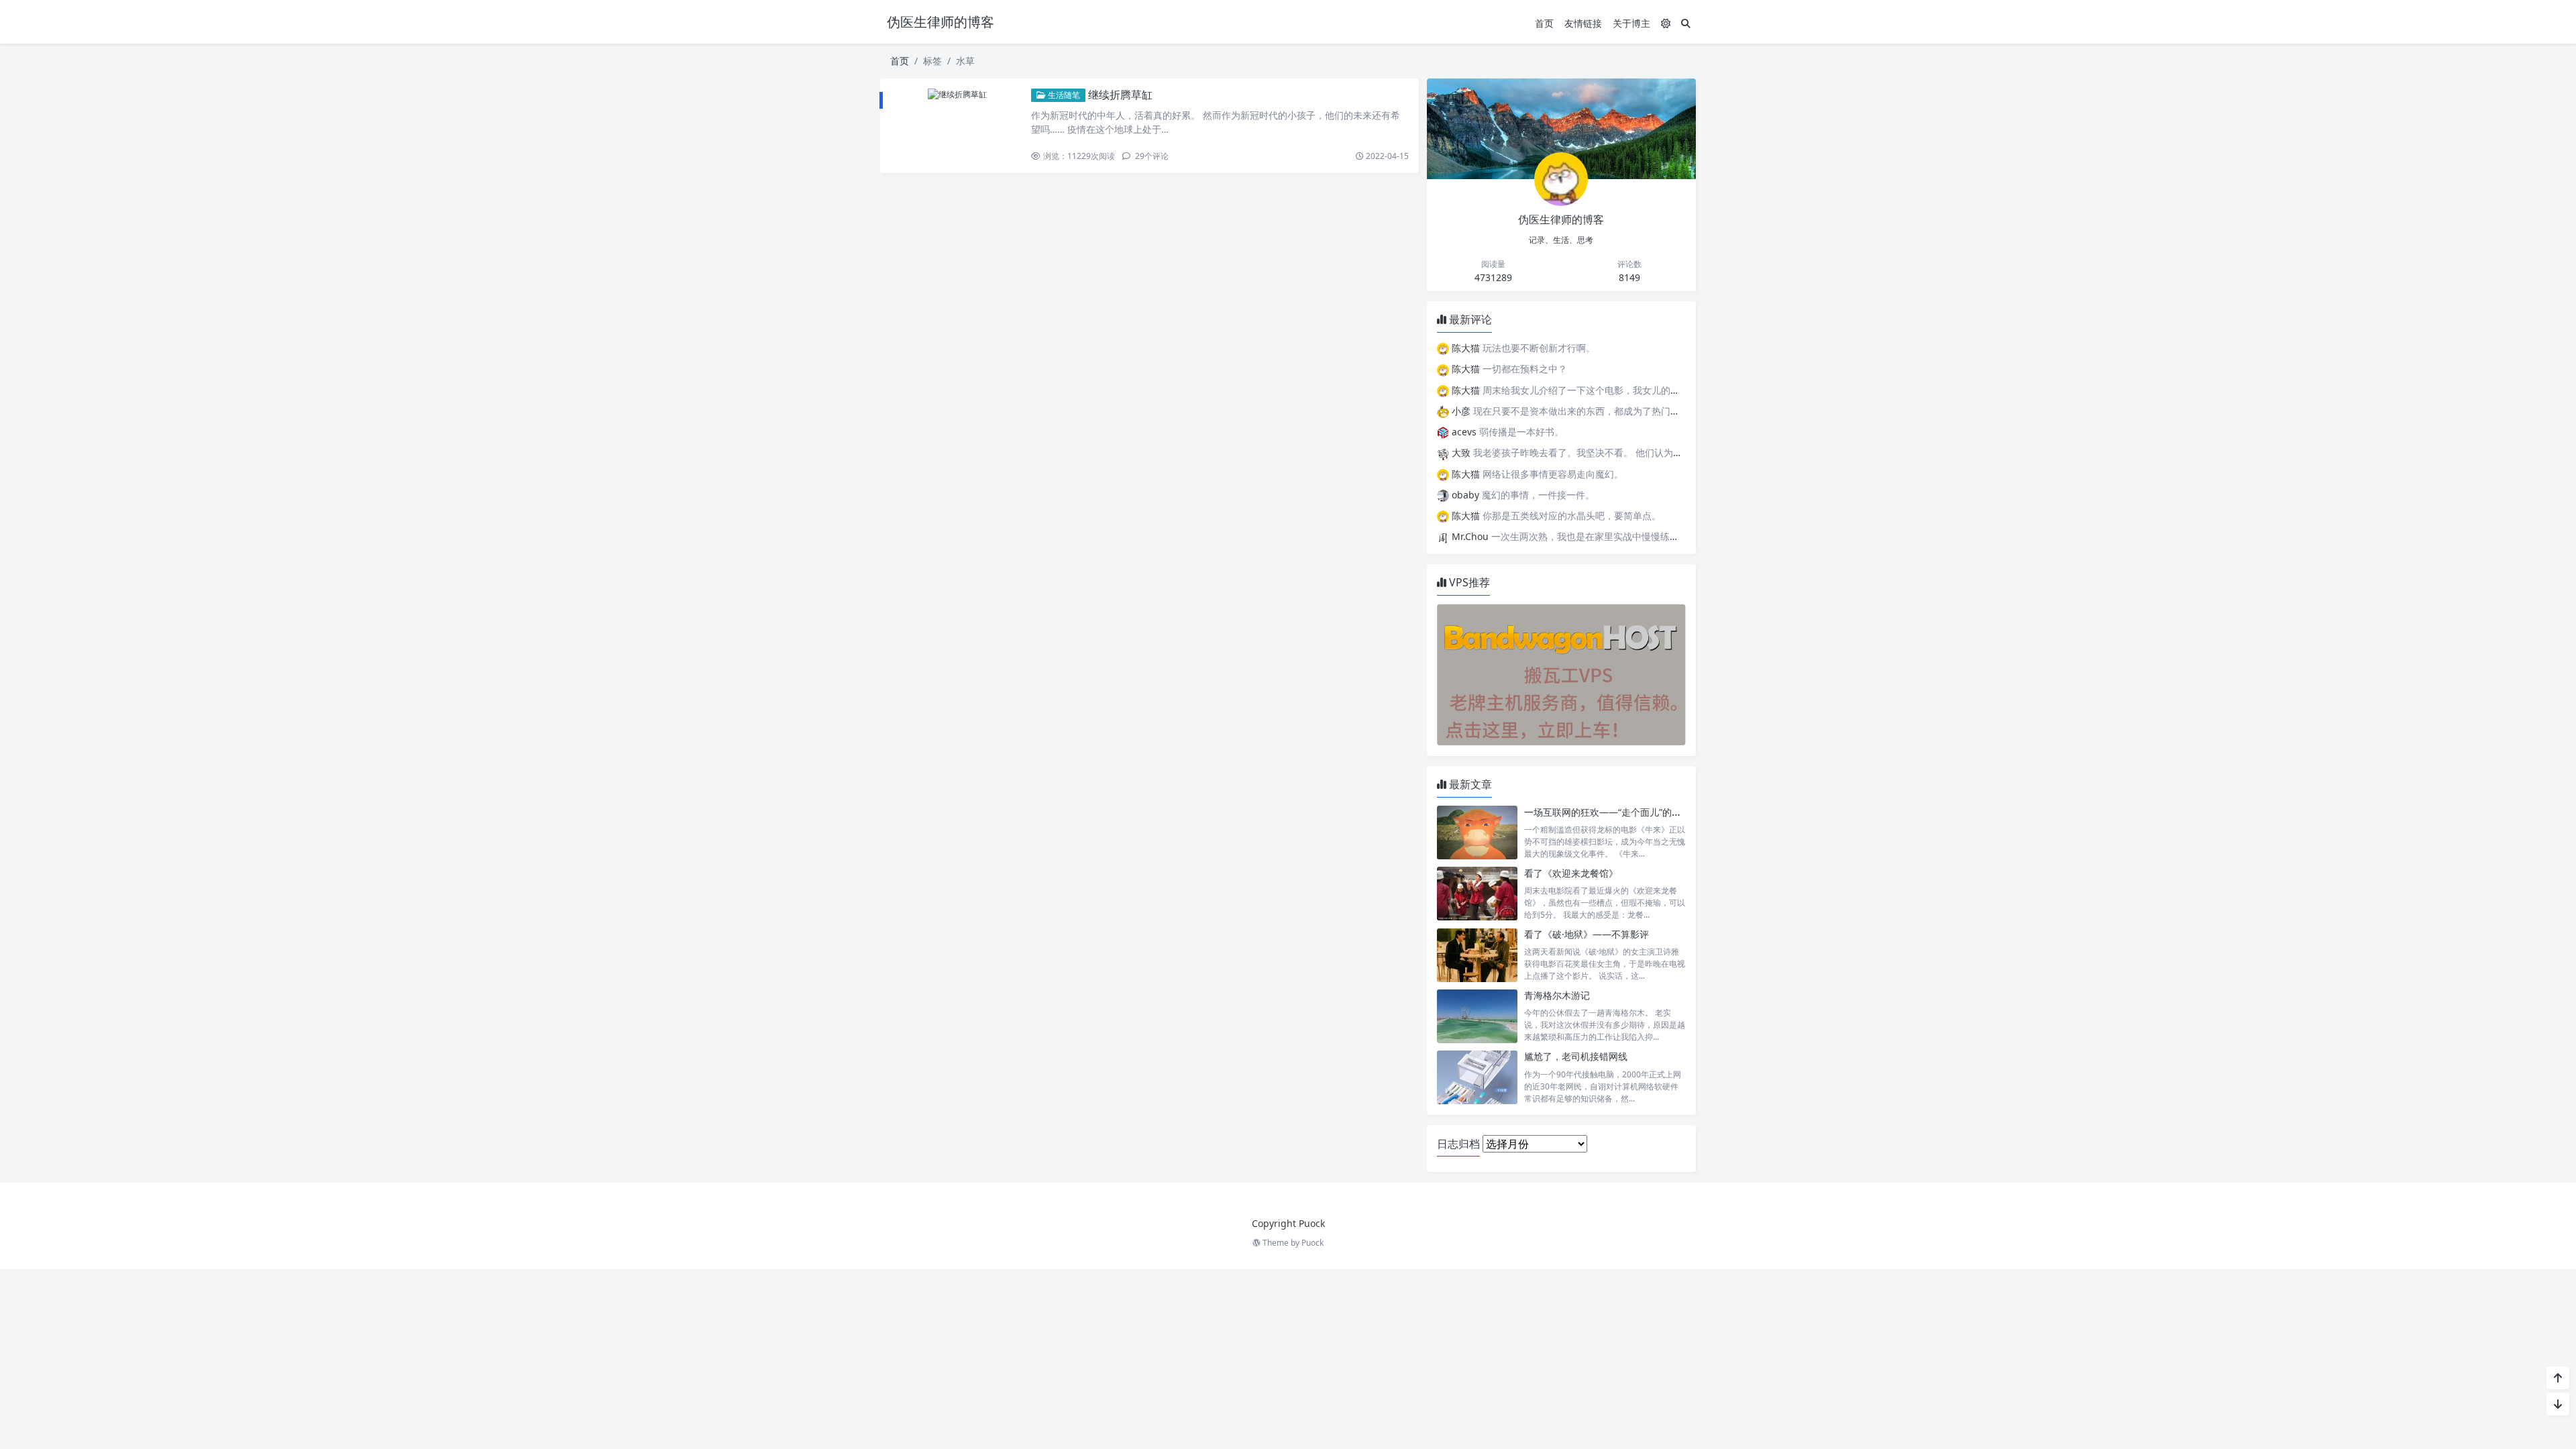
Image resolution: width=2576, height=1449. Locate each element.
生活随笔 (1063, 95)
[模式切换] (1666, 23)
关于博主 (1631, 23)
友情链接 (1583, 23)
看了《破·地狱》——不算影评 (1587, 934)
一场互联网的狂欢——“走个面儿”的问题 (1607, 812)
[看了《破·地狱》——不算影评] (1477, 955)
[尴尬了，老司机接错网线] (1477, 1077)
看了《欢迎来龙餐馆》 (1571, 873)
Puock (1312, 1243)
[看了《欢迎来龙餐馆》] (1477, 894)
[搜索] (1686, 23)
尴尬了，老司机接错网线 (1576, 1056)
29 (1151, 156)
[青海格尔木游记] (1477, 1016)
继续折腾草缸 (1120, 95)
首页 (1544, 23)
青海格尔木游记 (1557, 995)
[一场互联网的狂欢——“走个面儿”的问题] (1477, 833)
